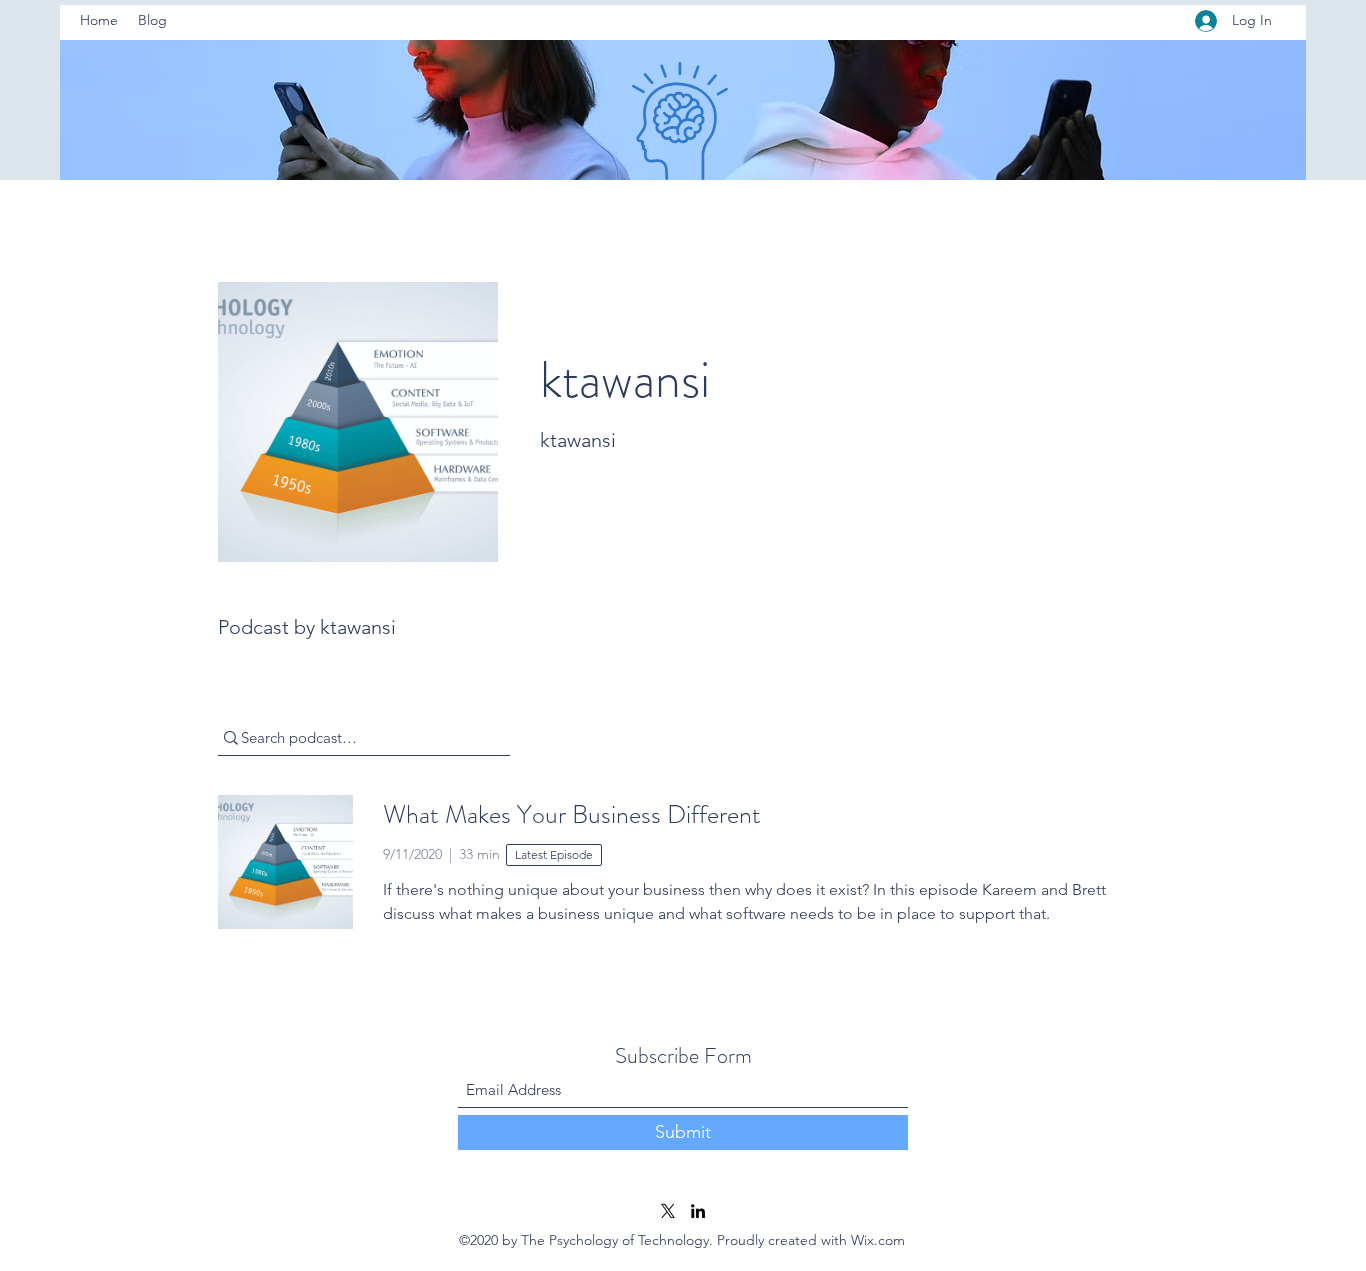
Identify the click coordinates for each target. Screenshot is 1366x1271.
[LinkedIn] (698, 1211)
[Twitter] (668, 1211)
